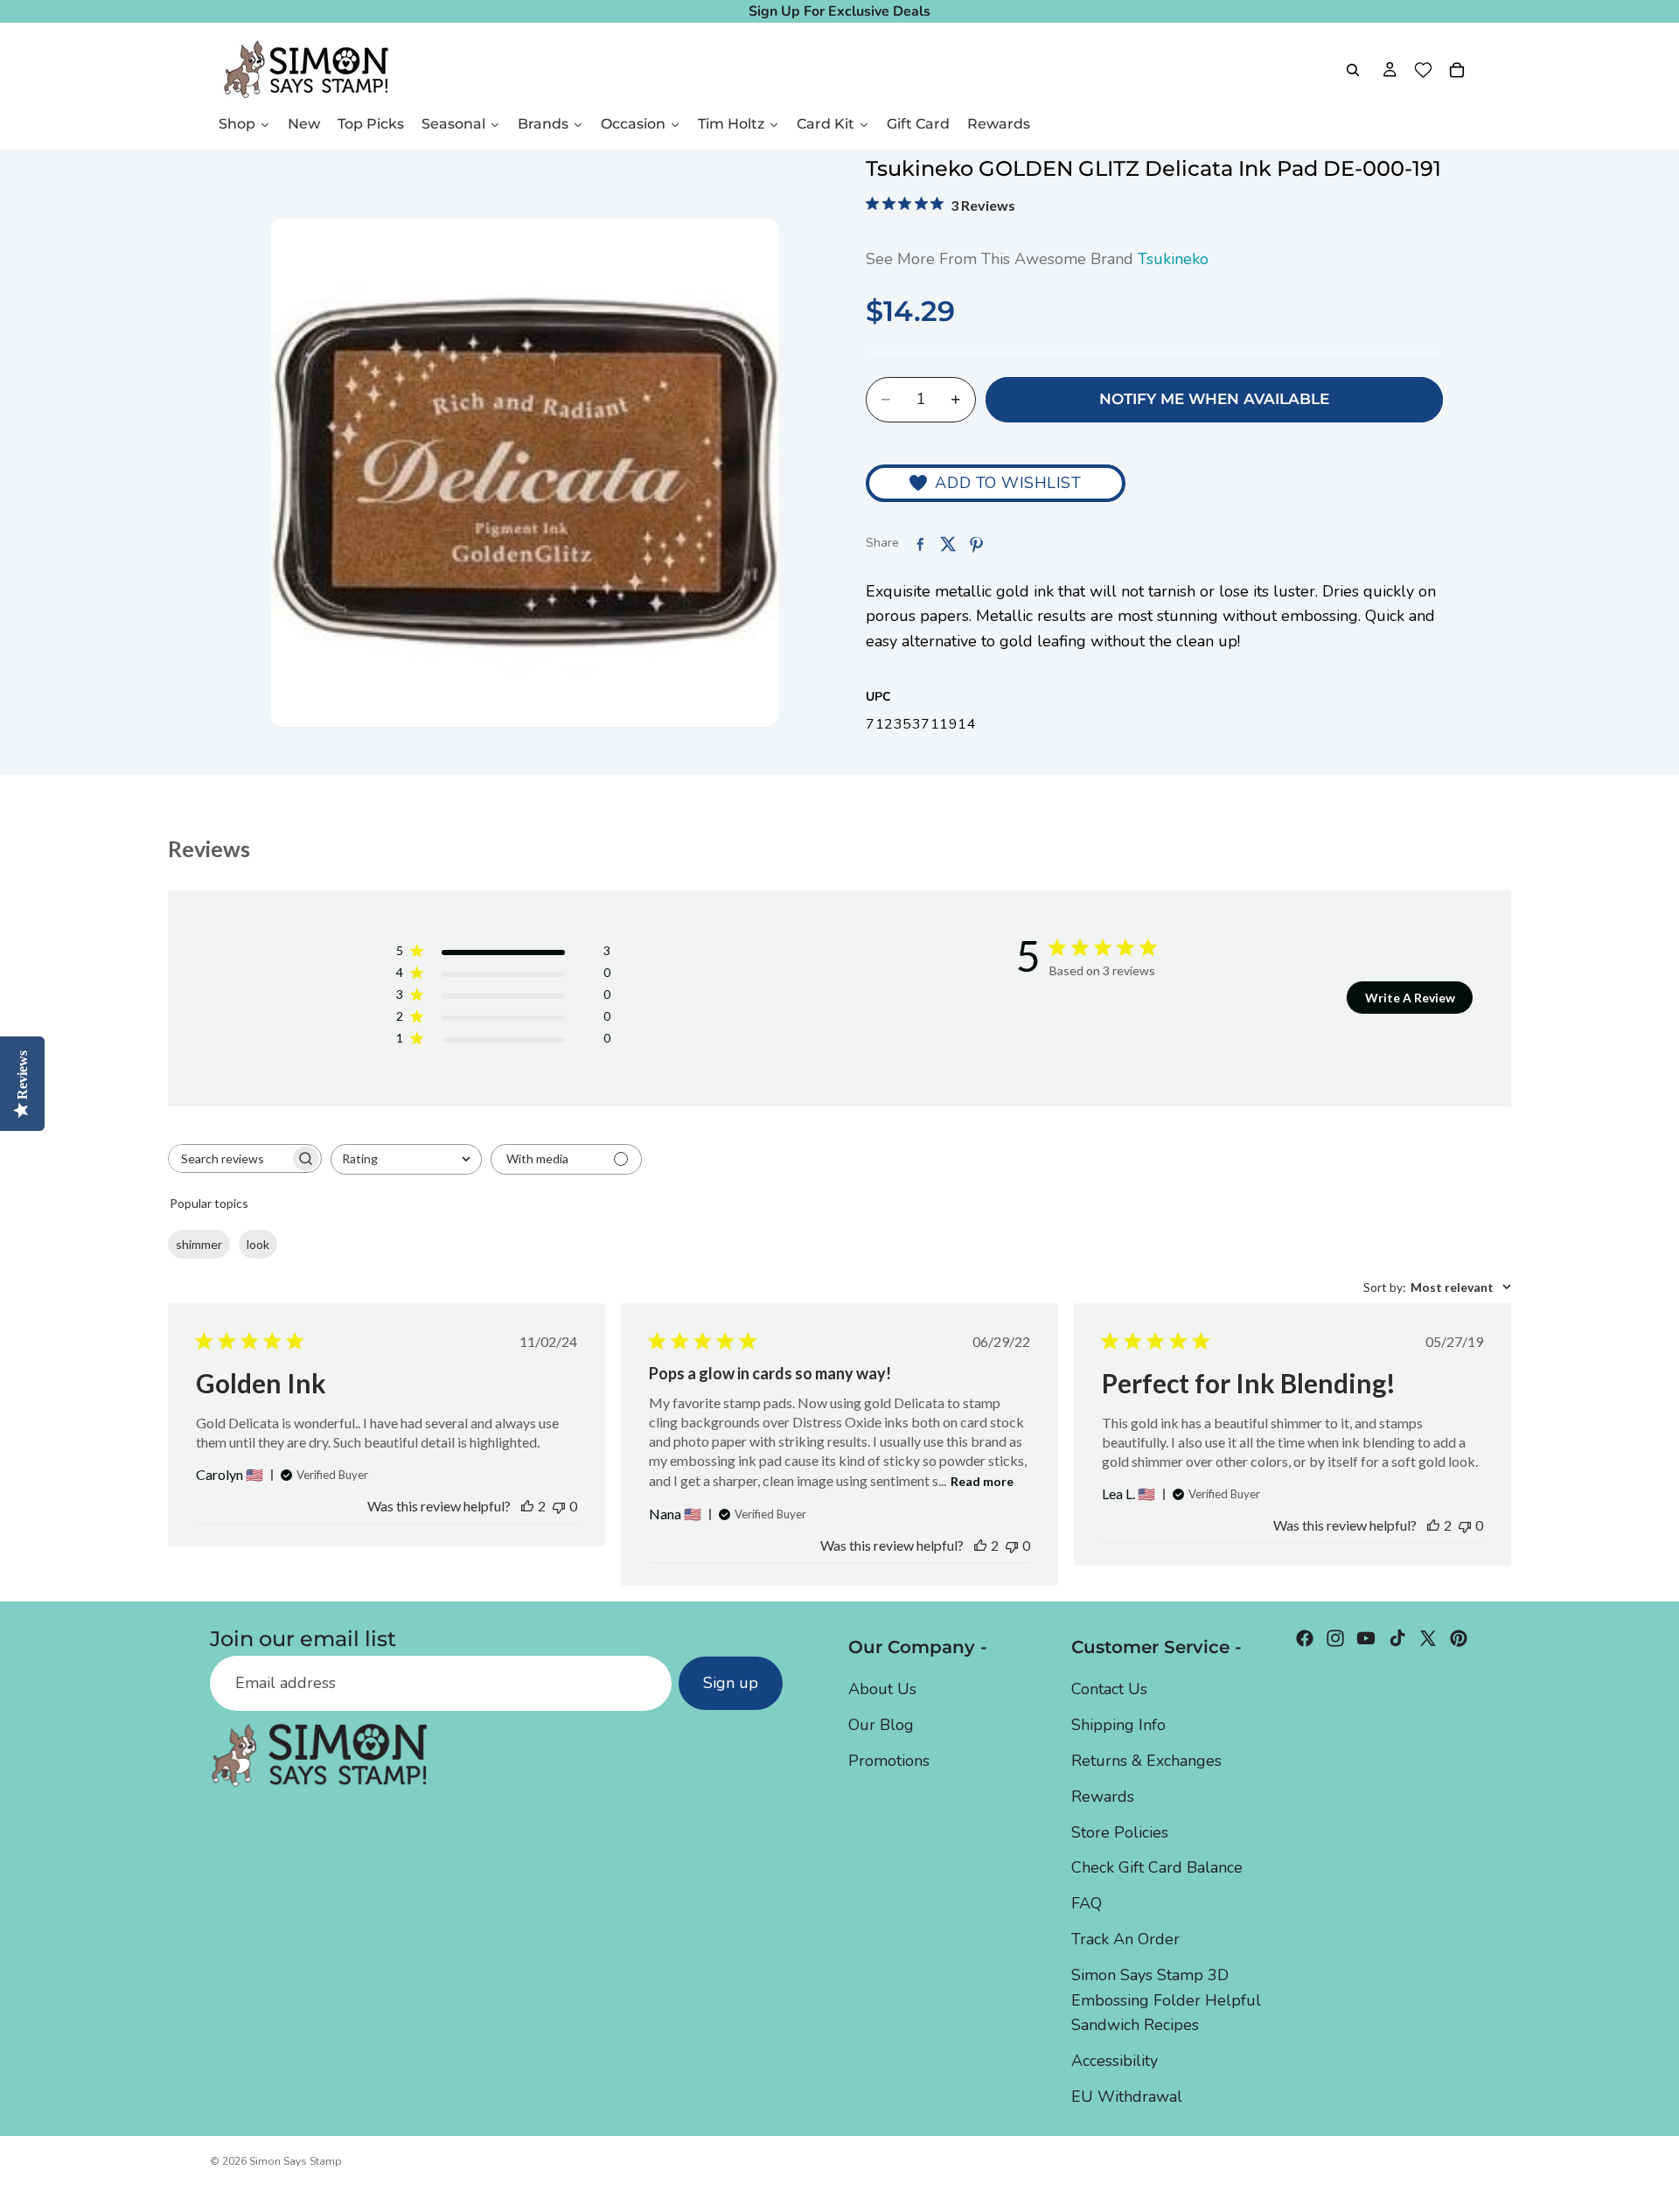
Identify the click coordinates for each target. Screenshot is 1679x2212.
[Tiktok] (1397, 1638)
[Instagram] (1335, 1638)
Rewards (1103, 1797)
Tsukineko (1173, 259)
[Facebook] (1305, 1638)
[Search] (1353, 70)
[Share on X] (948, 544)
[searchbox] (229, 1158)
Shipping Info (1118, 1725)
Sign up (731, 1684)
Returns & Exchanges (1146, 1761)
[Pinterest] (1459, 1638)
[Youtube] (1366, 1638)
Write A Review (1410, 998)
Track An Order (1125, 1939)
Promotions (889, 1761)
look (258, 1244)
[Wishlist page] (1423, 70)
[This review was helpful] (527, 1506)
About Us (882, 1690)
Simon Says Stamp (296, 2161)
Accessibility (1115, 2061)
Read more (982, 1481)
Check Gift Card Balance (1157, 1868)
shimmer (199, 1244)
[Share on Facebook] (920, 544)
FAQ (1087, 1903)
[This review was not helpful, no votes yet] (559, 1506)
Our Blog (881, 1725)
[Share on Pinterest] (976, 544)
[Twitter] (1428, 1638)
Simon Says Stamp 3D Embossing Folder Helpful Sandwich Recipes (1166, 2000)
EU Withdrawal (1127, 2097)
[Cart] (1457, 70)
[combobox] (406, 1159)
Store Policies (1120, 1832)
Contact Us (1109, 1690)
